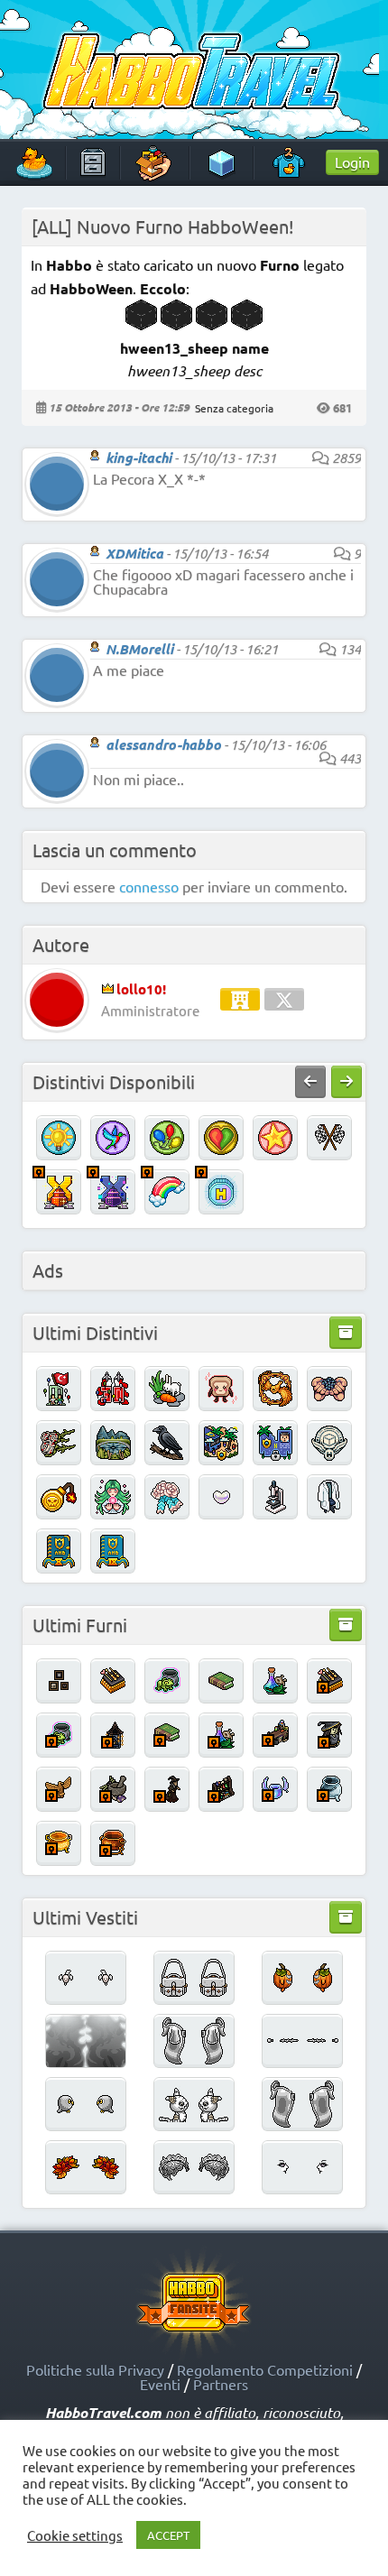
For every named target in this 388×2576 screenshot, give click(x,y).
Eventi (160, 2384)
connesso (149, 886)
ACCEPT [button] (168, 2535)
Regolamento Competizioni (265, 2369)
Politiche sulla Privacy (95, 2369)
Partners (221, 2384)
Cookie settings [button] (75, 2535)
